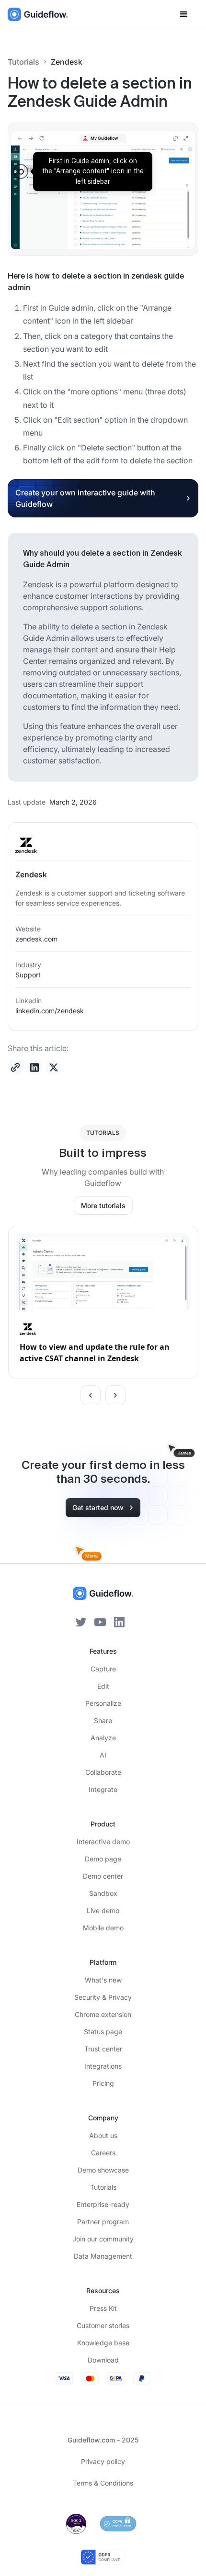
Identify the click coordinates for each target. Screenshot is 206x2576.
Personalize (103, 1703)
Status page (103, 2032)
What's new (103, 1980)
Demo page (103, 1859)
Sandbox (103, 1893)
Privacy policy (103, 2461)
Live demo (103, 1910)
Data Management (103, 2256)
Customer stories (103, 2325)
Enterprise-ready (103, 2204)
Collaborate (103, 1772)
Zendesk (67, 62)
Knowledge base (103, 2343)
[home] (38, 14)
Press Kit (103, 2308)
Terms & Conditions (103, 2483)
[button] (184, 14)
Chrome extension (103, 2014)
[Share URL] (15, 1067)
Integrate (103, 1789)
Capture (103, 1669)
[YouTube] (100, 1621)
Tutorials (23, 62)
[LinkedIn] (119, 1621)
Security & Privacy (103, 1997)
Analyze (103, 1738)
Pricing (103, 2083)
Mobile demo (103, 1928)
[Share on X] (54, 1067)
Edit (103, 1686)
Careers (103, 2153)
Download (103, 2360)
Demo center (103, 1876)
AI (103, 1755)
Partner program (103, 2222)
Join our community (103, 2239)
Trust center (103, 2049)
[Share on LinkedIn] (34, 1067)
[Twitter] (81, 1621)
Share (103, 1720)
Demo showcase (103, 2170)
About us (103, 2135)
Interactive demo (103, 1842)
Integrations (103, 2066)
